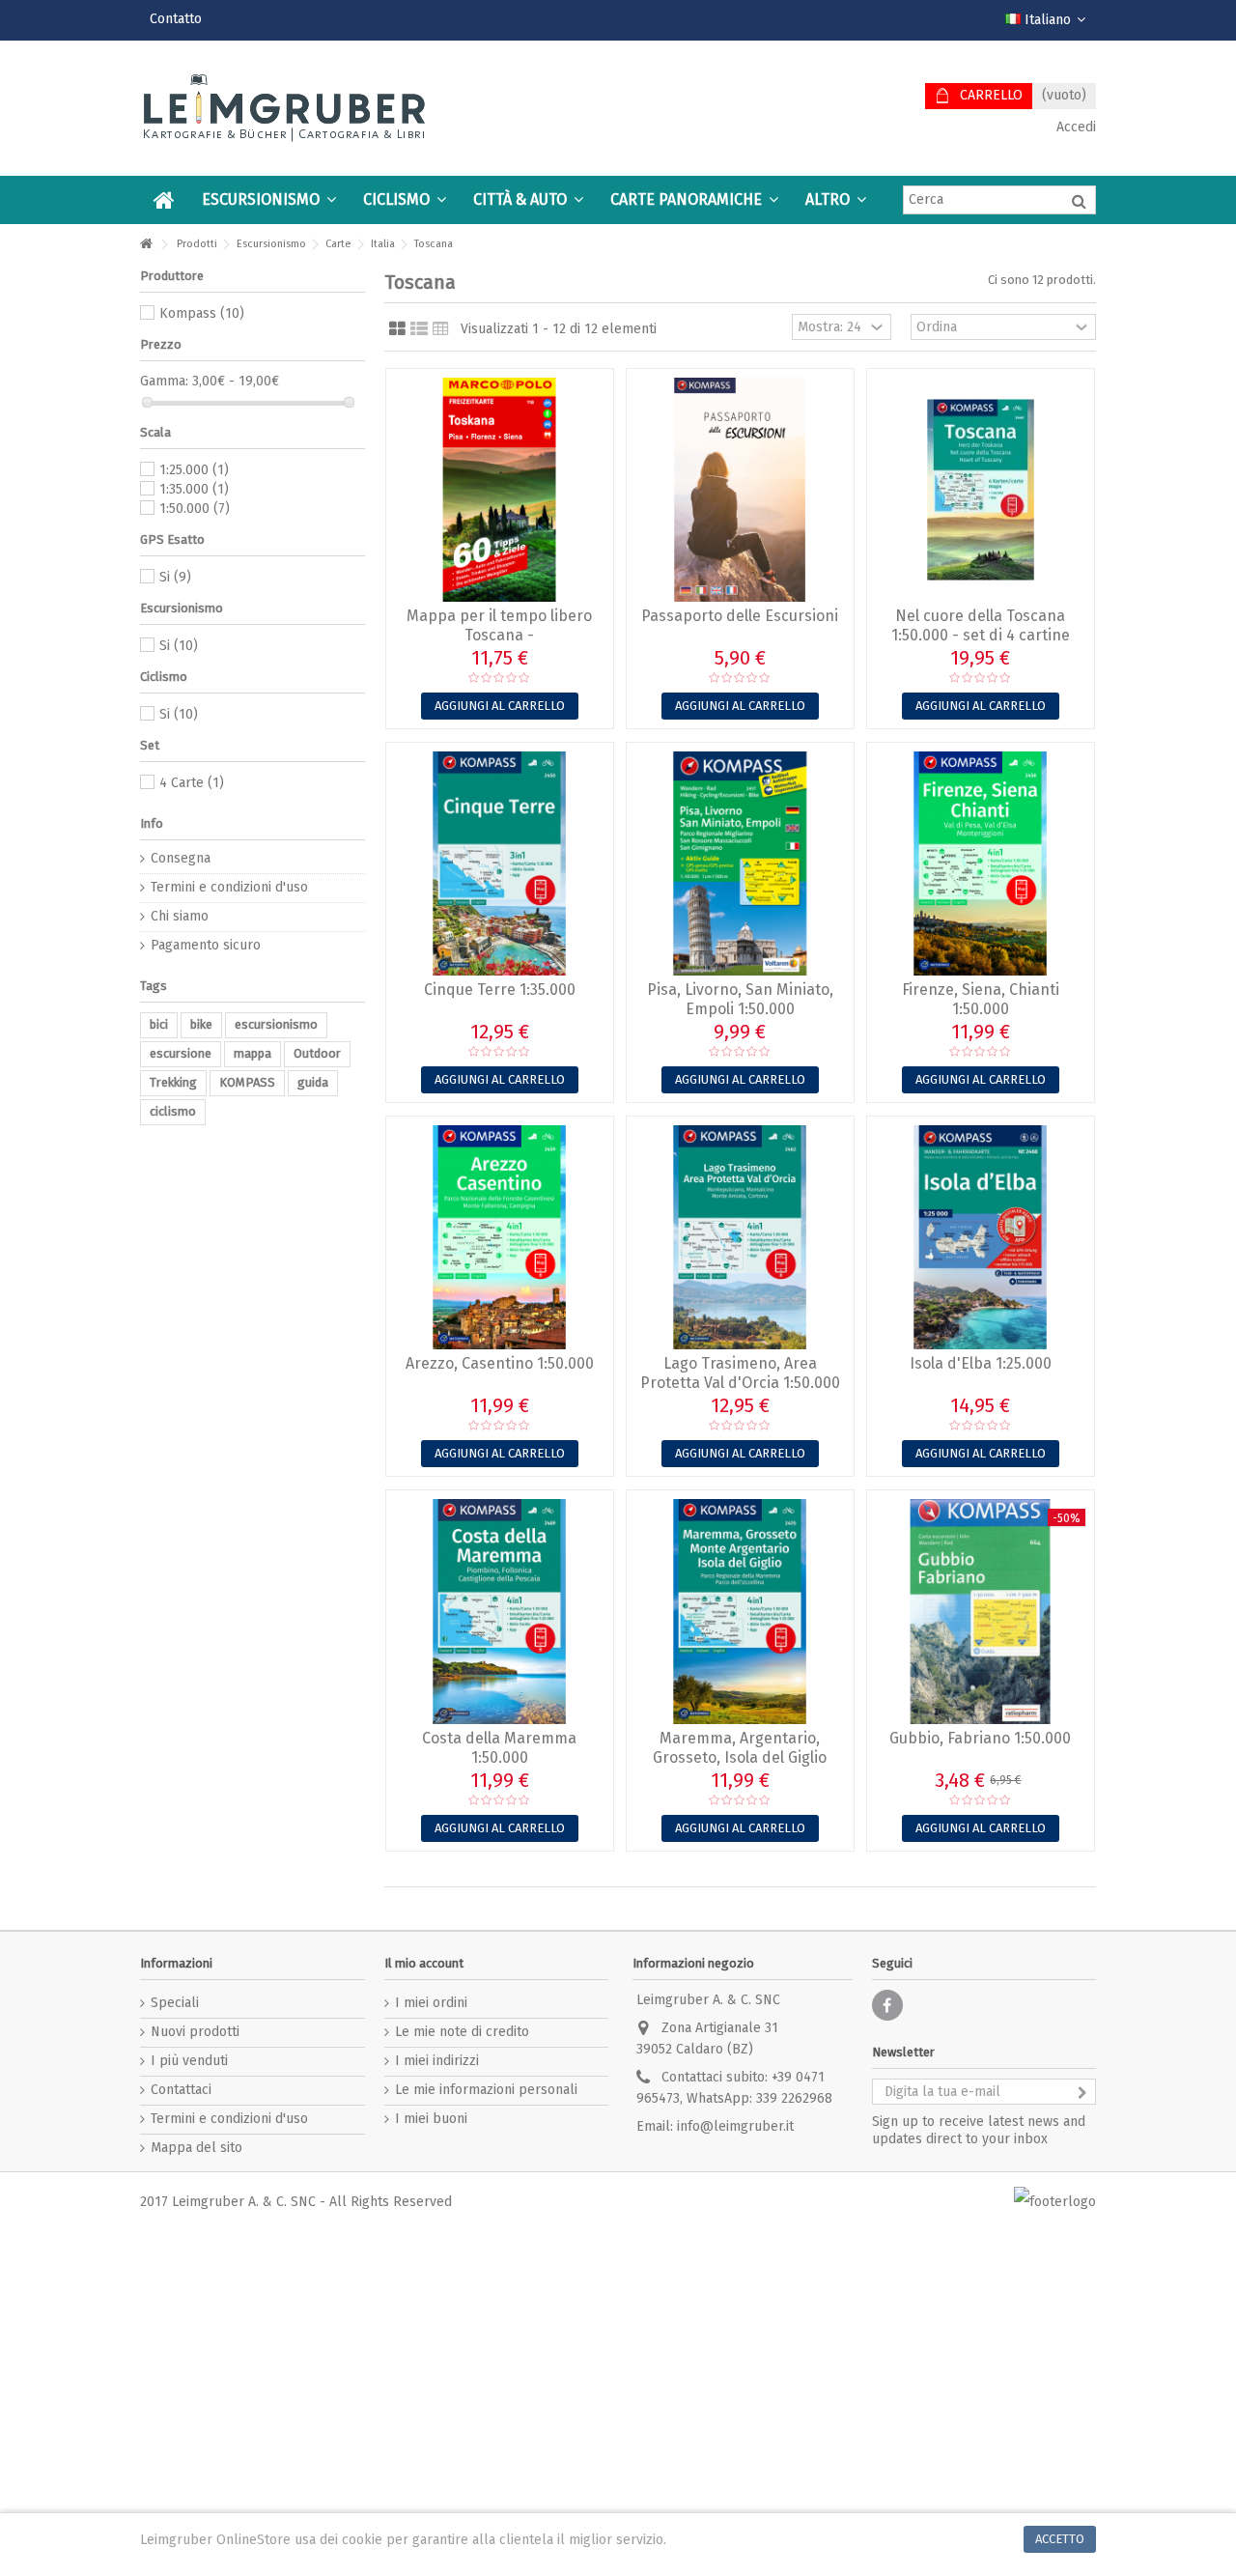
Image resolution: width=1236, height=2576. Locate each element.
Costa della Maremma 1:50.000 (499, 1748)
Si (175, 577)
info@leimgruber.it (735, 2126)
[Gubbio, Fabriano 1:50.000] (981, 1611)
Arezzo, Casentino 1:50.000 (500, 1363)
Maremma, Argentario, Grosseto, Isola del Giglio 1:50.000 (740, 1757)
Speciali (175, 2003)
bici (159, 1024)
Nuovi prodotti (195, 2032)
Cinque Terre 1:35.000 (500, 990)
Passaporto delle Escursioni (740, 616)
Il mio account (424, 1963)
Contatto (176, 19)
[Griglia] (397, 329)
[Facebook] (887, 2005)
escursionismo (276, 1024)
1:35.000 (194, 489)
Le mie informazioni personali (486, 2090)
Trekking (173, 1082)
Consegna (181, 858)
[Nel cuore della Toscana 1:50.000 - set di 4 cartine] (981, 490)
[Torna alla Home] (146, 245)
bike (201, 1024)
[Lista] (419, 329)
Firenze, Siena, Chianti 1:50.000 (981, 999)
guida (313, 1082)
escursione (181, 1053)
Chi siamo (180, 916)
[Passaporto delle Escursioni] (740, 490)
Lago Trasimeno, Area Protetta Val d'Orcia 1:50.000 (740, 1373)
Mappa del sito (197, 2148)
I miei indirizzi (437, 2061)
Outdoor (317, 1053)
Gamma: (164, 381)
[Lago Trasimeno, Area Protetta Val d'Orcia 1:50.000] (740, 1237)
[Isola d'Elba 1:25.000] (981, 1237)
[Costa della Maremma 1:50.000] (500, 1611)
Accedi (1074, 127)
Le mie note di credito (462, 2032)
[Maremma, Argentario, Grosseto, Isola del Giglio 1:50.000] (740, 1611)
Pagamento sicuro (206, 945)
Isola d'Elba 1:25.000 (981, 1363)
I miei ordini (431, 2003)
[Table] (441, 329)
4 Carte (192, 783)
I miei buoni (431, 2119)
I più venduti (189, 2061)
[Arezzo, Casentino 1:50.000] (500, 1237)
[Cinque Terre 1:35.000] (500, 863)
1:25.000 (194, 470)
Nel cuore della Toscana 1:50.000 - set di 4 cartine (981, 625)
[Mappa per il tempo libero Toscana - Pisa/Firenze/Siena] (500, 490)
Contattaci (181, 2090)
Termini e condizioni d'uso (229, 887)
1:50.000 (195, 509)
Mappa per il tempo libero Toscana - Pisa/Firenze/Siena (499, 635)
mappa (253, 1053)
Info (152, 823)
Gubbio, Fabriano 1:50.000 (980, 1738)
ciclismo (173, 1111)
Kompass (202, 313)
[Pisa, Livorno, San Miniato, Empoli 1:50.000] (740, 863)
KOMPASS (247, 1082)
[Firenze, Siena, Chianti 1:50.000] (981, 863)
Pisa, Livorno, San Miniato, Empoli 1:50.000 (740, 999)
